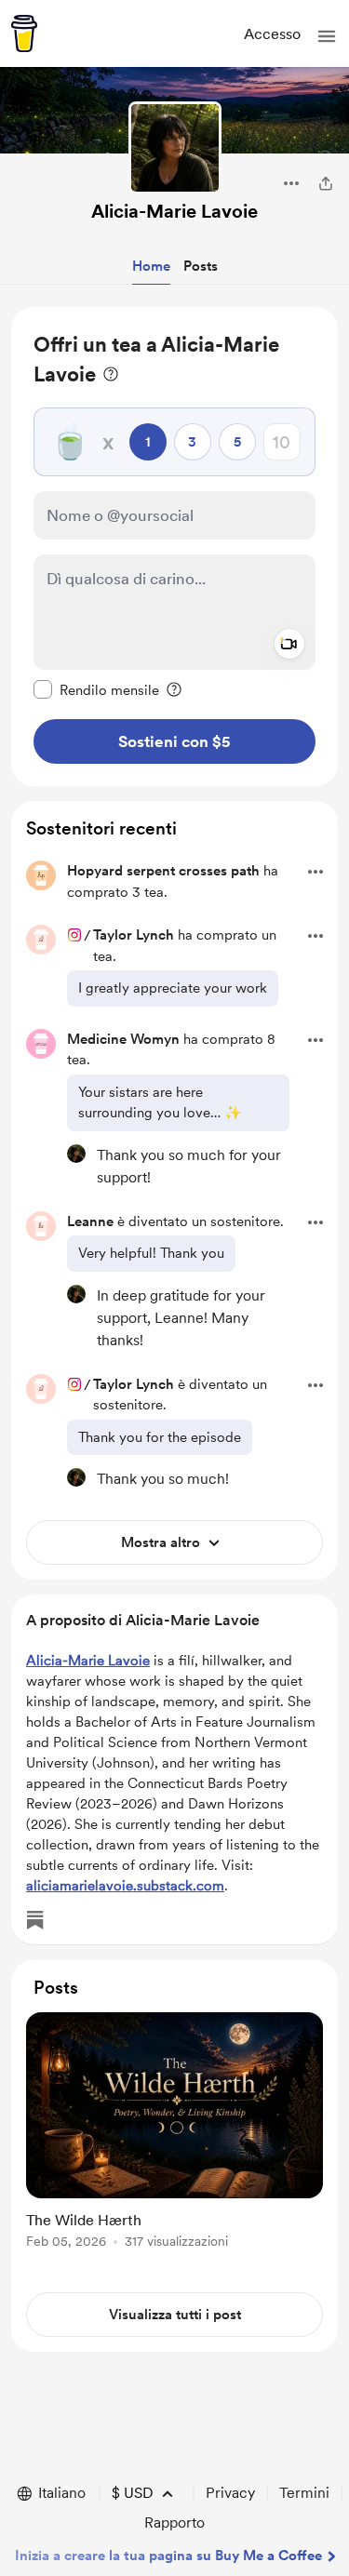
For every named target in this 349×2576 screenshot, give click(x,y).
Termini (304, 2493)
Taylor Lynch (134, 935)
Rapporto (174, 2523)
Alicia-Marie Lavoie (174, 211)
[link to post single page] (174, 2134)
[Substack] (35, 1920)
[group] (174, 2141)
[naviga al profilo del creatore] (175, 148)
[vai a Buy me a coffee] (24, 33)
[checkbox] (96, 689)
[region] (174, 547)
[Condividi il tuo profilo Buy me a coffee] (326, 183)
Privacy (230, 2493)
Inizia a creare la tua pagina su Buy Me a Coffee (168, 2556)
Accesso (272, 34)
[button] (327, 36)
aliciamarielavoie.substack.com (125, 1886)
